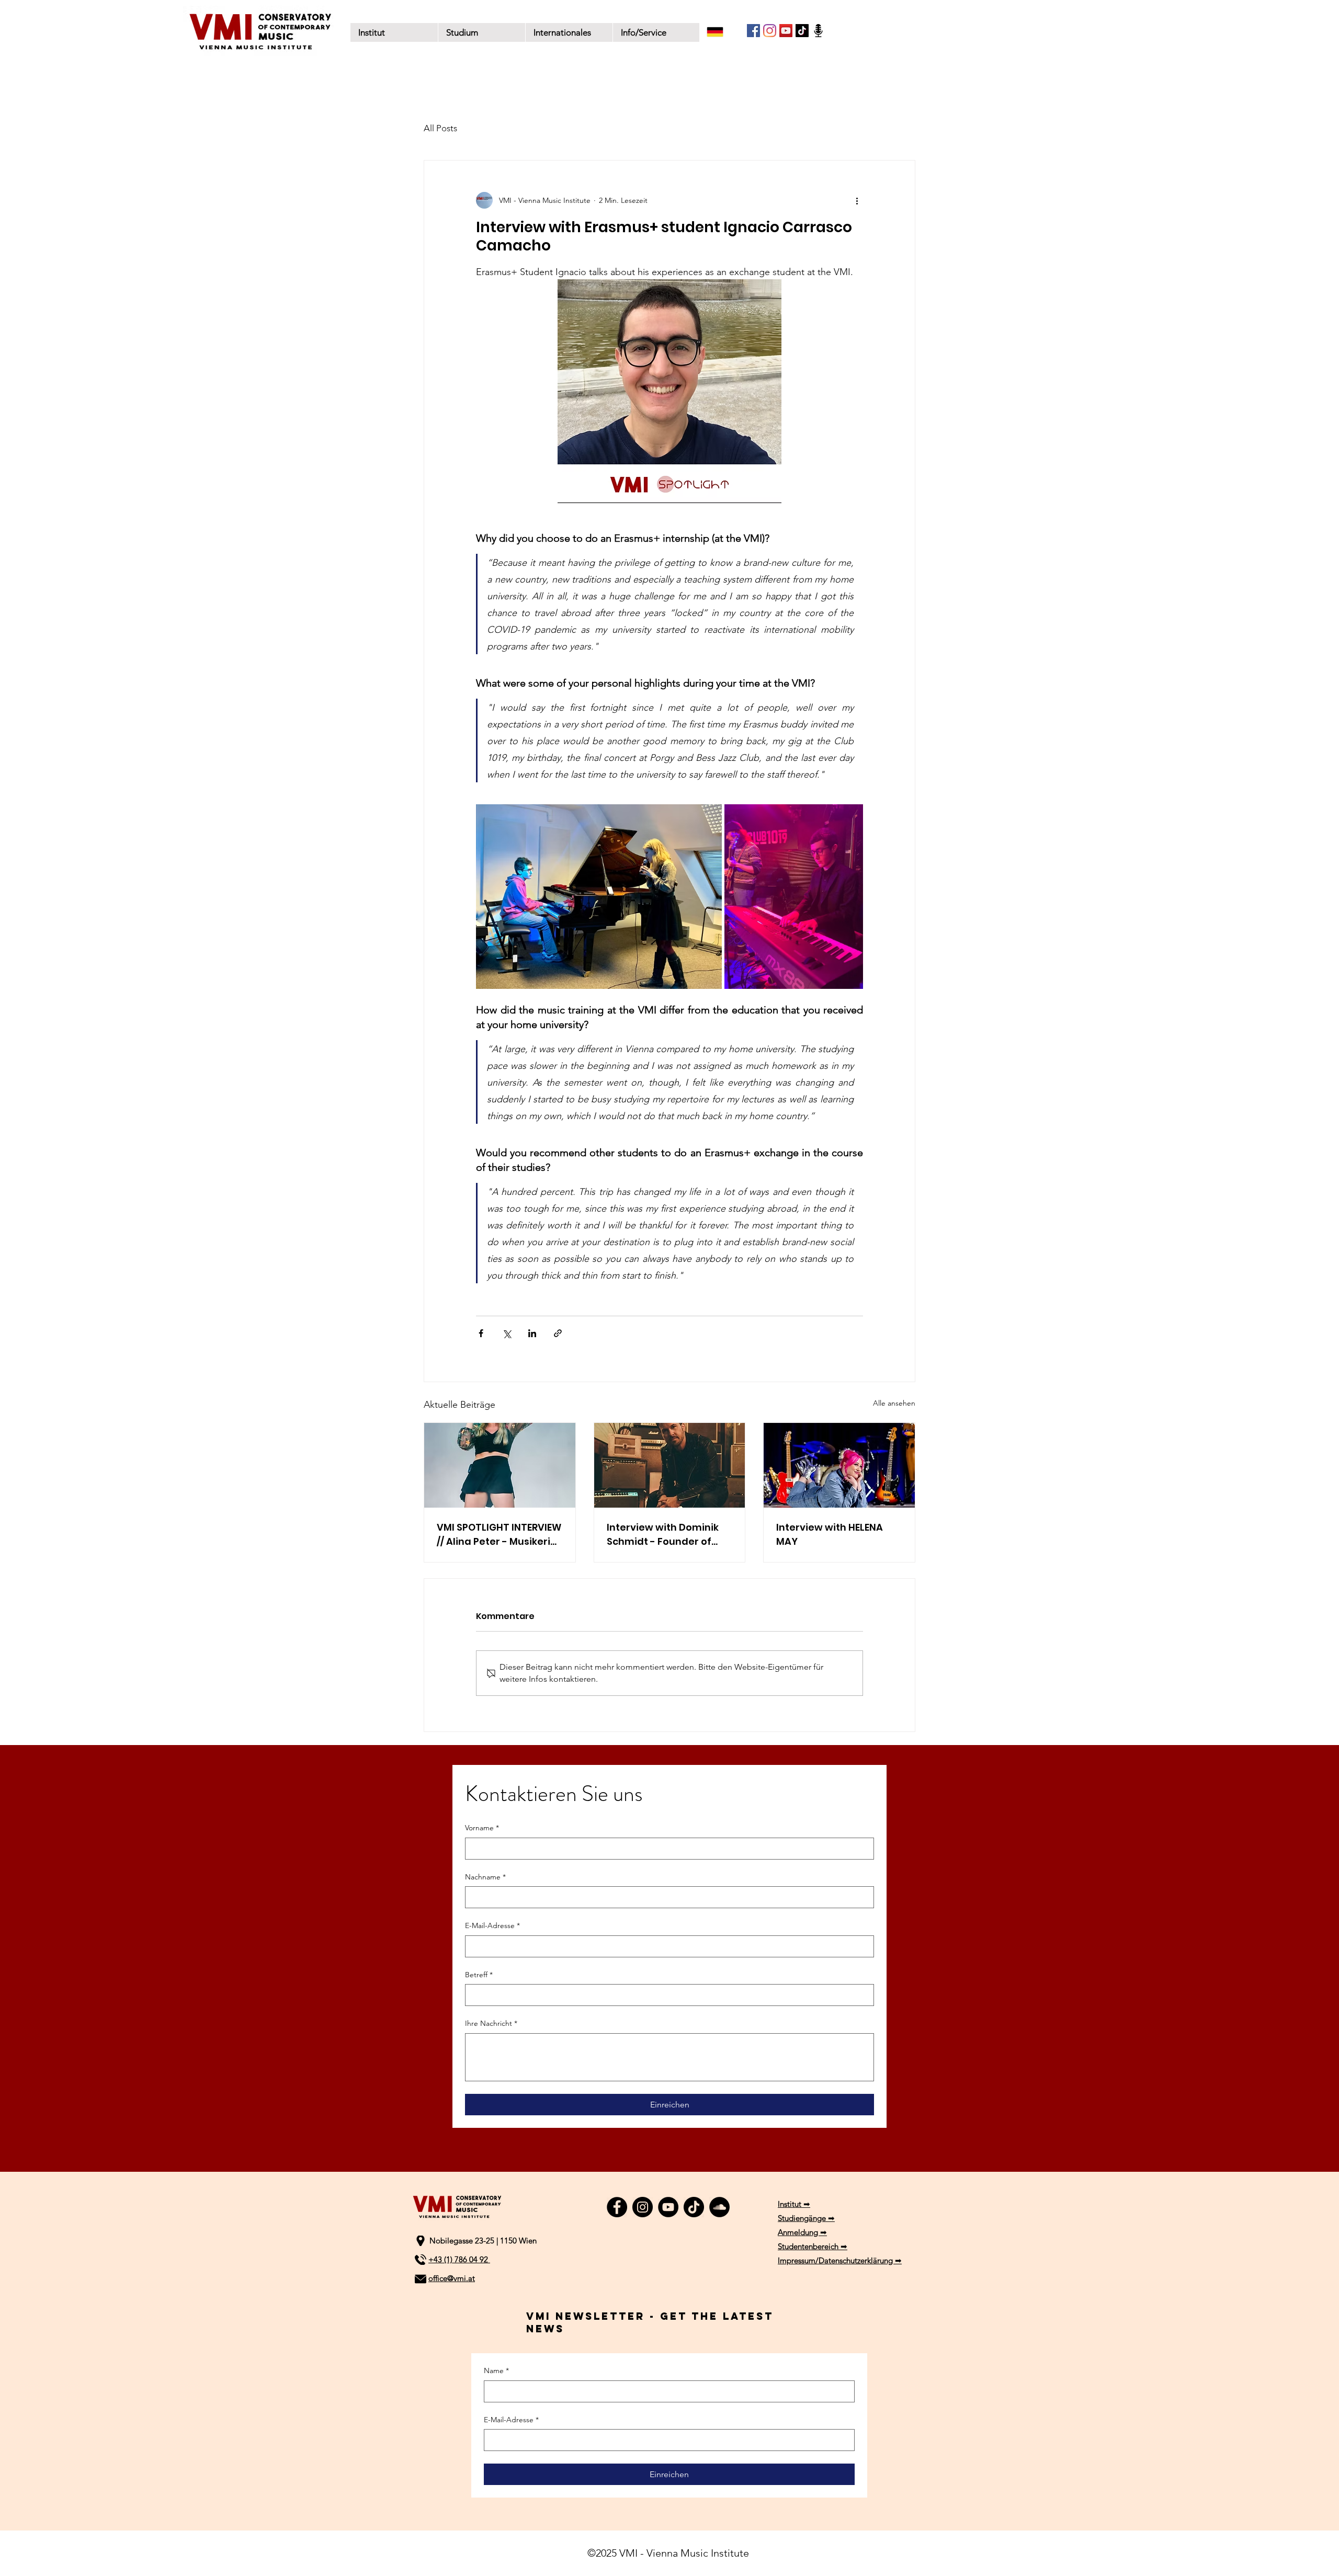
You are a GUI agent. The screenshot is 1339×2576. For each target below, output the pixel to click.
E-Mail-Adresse (492, 1925)
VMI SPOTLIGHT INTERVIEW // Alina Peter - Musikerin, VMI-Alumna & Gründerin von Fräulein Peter (499, 1535)
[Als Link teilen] (558, 1333)
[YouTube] (786, 31)
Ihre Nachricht (491, 2023)
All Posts (440, 128)
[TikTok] (802, 31)
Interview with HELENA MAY (830, 1534)
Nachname (485, 1877)
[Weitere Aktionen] (857, 200)
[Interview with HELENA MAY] (839, 1465)
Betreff (479, 1975)
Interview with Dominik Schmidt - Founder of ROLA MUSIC (663, 1535)
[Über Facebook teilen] (481, 1333)
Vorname (482, 1828)
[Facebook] (753, 31)
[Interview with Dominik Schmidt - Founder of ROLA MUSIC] (670, 1465)
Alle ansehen (894, 1403)
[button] (481, 32)
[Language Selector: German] (722, 32)
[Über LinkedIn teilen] (532, 1333)
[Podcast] (818, 31)
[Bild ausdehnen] (599, 897)
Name (496, 2370)
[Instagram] (770, 31)
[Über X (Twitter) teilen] (507, 1333)
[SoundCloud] (719, 2207)
